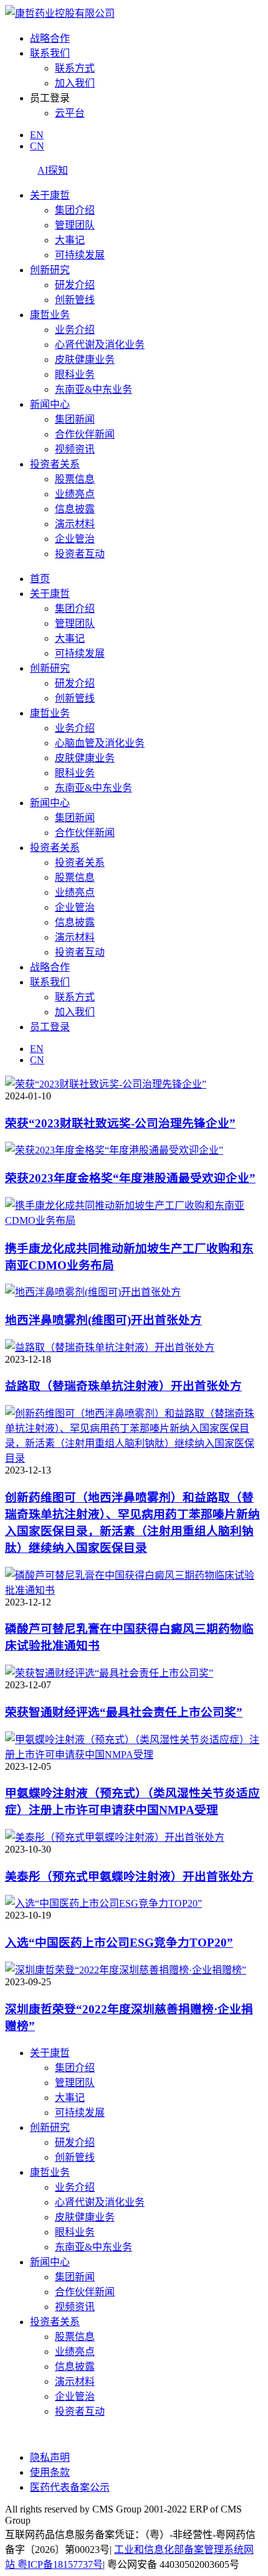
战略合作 (50, 38)
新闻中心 (50, 404)
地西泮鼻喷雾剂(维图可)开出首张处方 (103, 1320)
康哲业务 (50, 315)
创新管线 (75, 300)
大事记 (70, 240)
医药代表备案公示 (70, 2487)
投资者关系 (55, 464)
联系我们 (50, 53)
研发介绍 (75, 285)
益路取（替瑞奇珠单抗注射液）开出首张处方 (123, 1386)
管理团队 (75, 225)
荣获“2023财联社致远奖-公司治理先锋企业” (120, 1123)
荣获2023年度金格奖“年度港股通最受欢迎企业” (130, 1178)
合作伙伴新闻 (85, 434)
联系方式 (75, 68)
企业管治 (75, 539)
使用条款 (50, 2472)
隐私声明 (50, 2457)
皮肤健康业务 (85, 360)
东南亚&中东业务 (93, 389)
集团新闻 (75, 419)
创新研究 (50, 270)
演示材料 (75, 524)
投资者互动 (80, 554)
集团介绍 (75, 210)
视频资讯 (75, 449)
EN (37, 135)
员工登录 (50, 1027)
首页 (40, 579)
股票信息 (75, 479)
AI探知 (53, 170)
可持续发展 (80, 255)
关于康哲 (50, 195)
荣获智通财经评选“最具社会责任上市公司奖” (124, 1712)
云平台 (70, 113)
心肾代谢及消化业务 (100, 345)
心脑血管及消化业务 (100, 743)
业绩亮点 (75, 494)
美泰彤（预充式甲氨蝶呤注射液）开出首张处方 (129, 1877)
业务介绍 (75, 330)
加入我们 (75, 83)
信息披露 (75, 509)
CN (37, 146)
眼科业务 (75, 374)
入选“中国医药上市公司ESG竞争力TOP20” (119, 1943)
